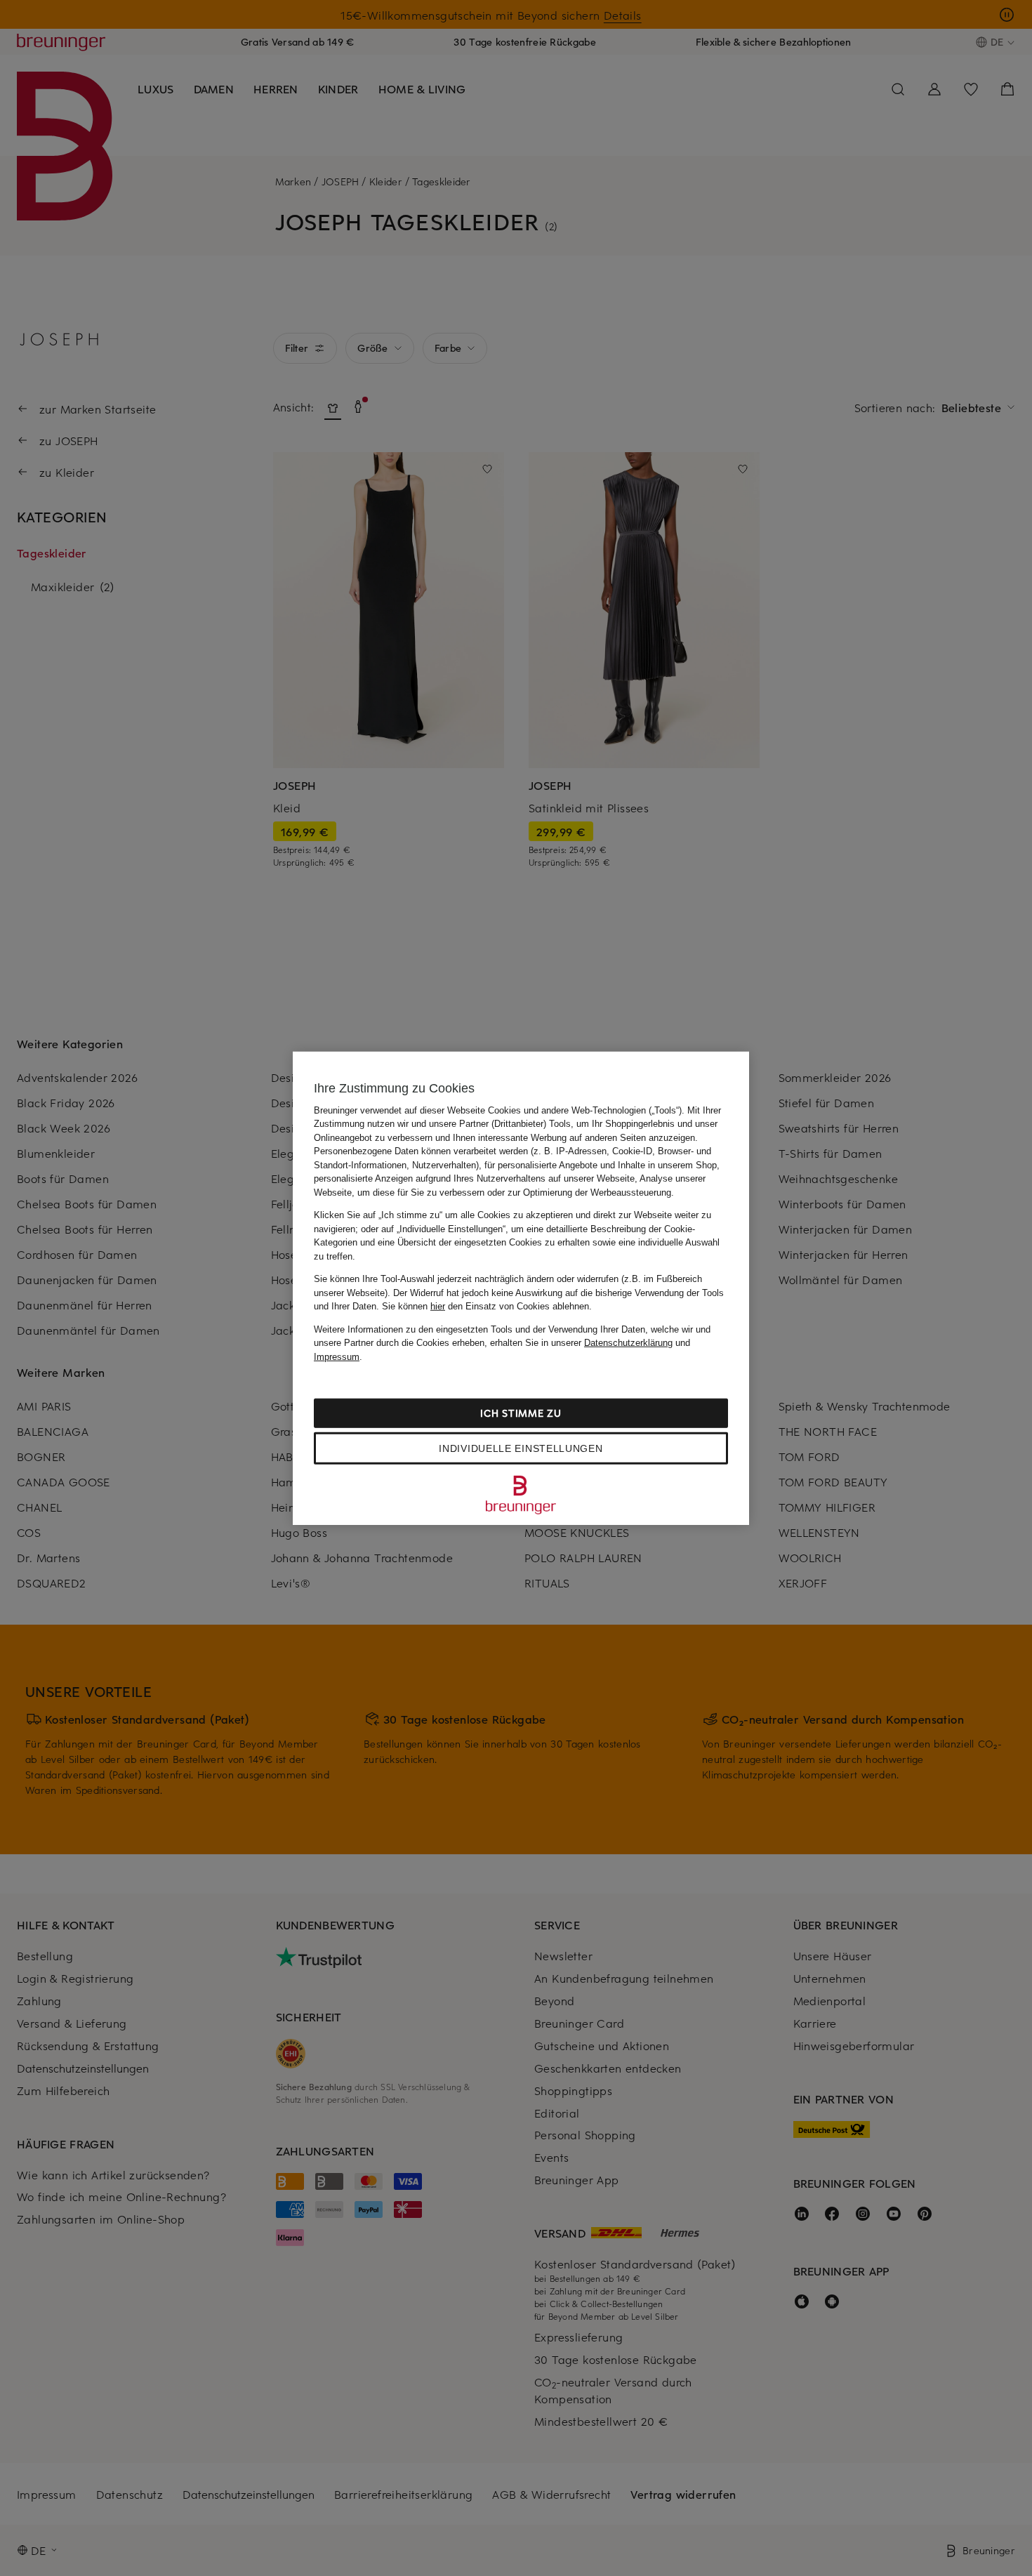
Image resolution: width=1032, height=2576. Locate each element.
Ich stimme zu (521, 1413)
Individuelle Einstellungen (521, 1448)
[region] (521, 1288)
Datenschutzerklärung (628, 1343)
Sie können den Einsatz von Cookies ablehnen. (487, 1306)
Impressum (337, 1356)
